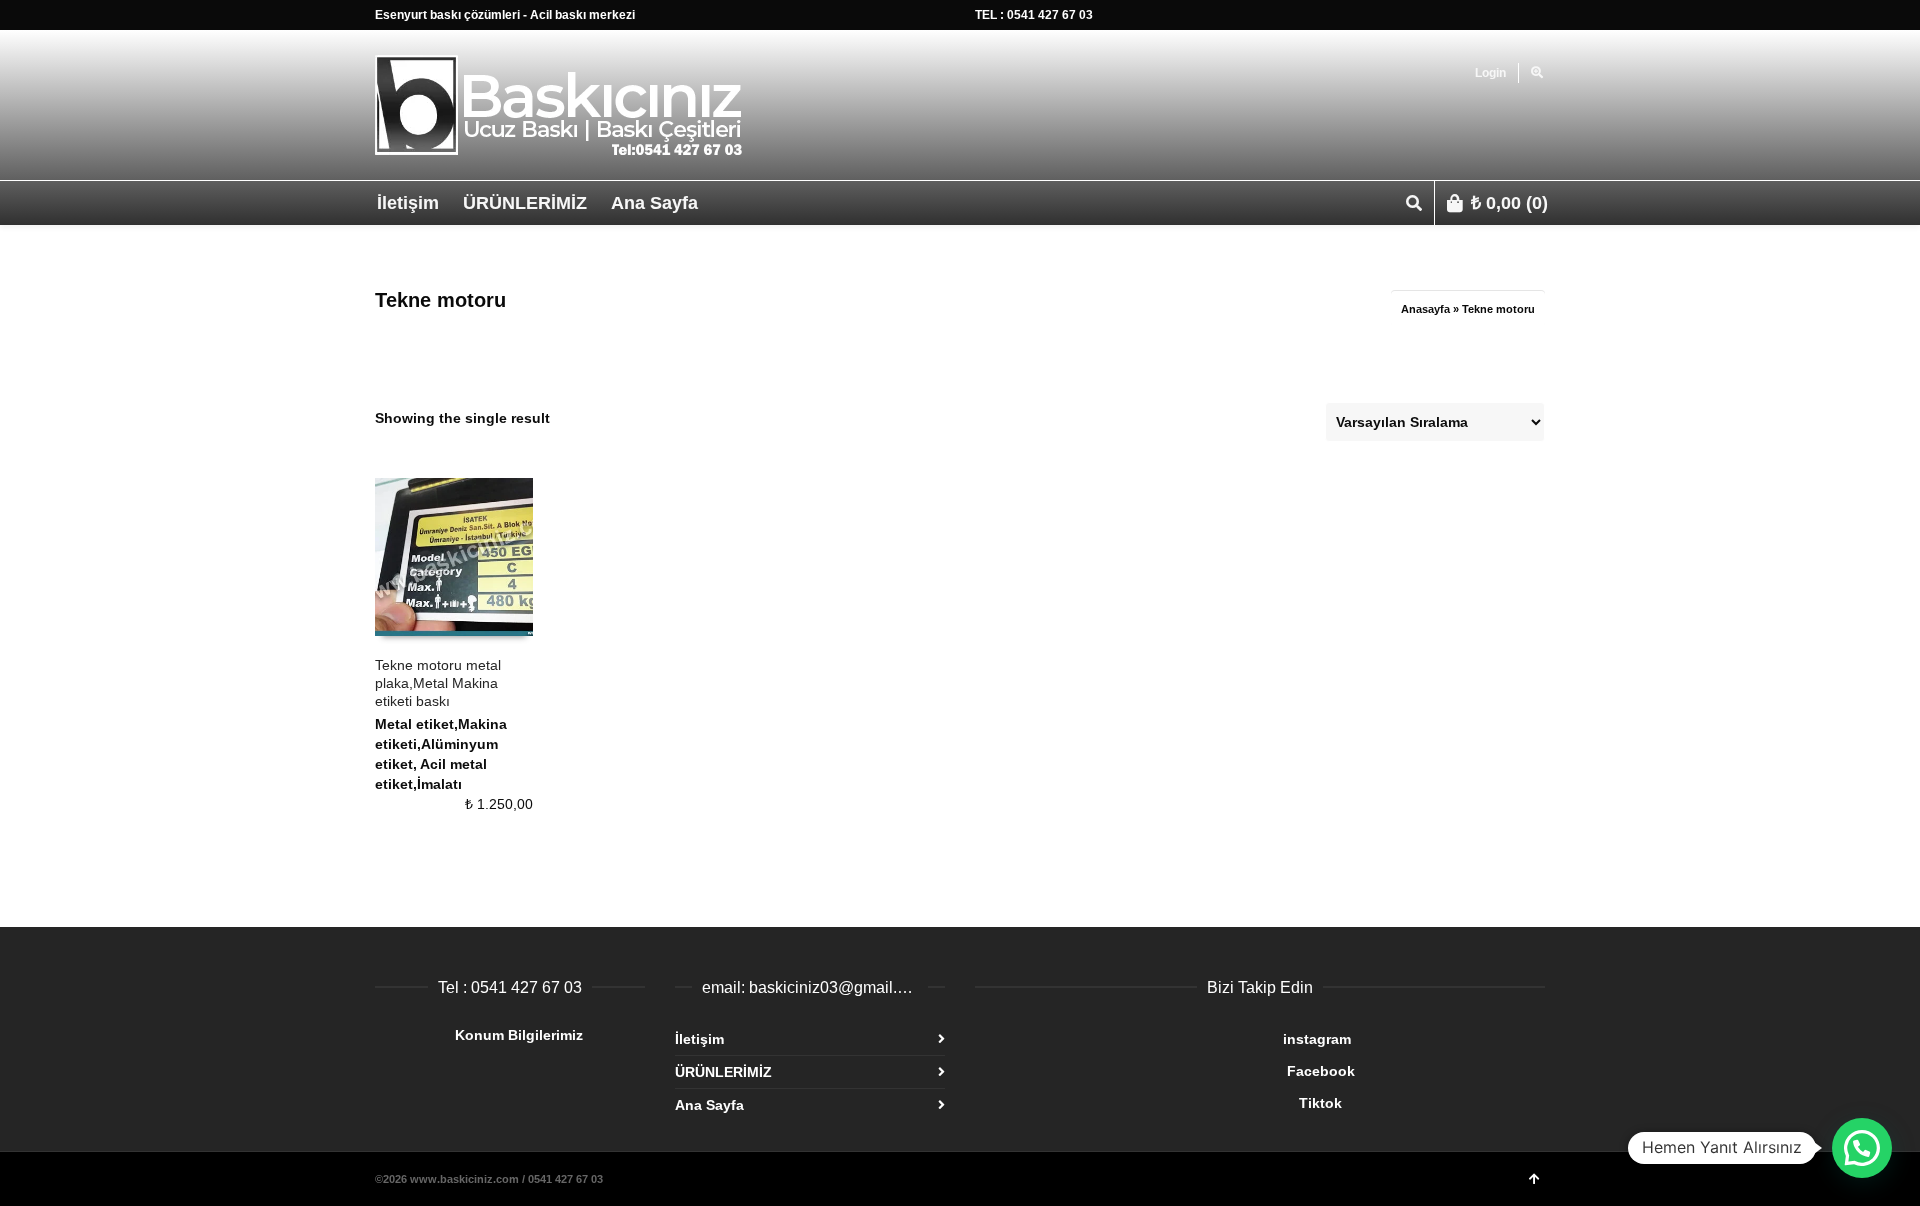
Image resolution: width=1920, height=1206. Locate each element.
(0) (1509, 203)
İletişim (699, 1039)
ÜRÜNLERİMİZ (723, 1072)
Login (1490, 73)
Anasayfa (1425, 309)
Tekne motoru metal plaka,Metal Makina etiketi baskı (438, 683)
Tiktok (1158, 1103)
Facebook (1165, 1071)
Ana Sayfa (709, 1105)
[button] (1862, 1148)
